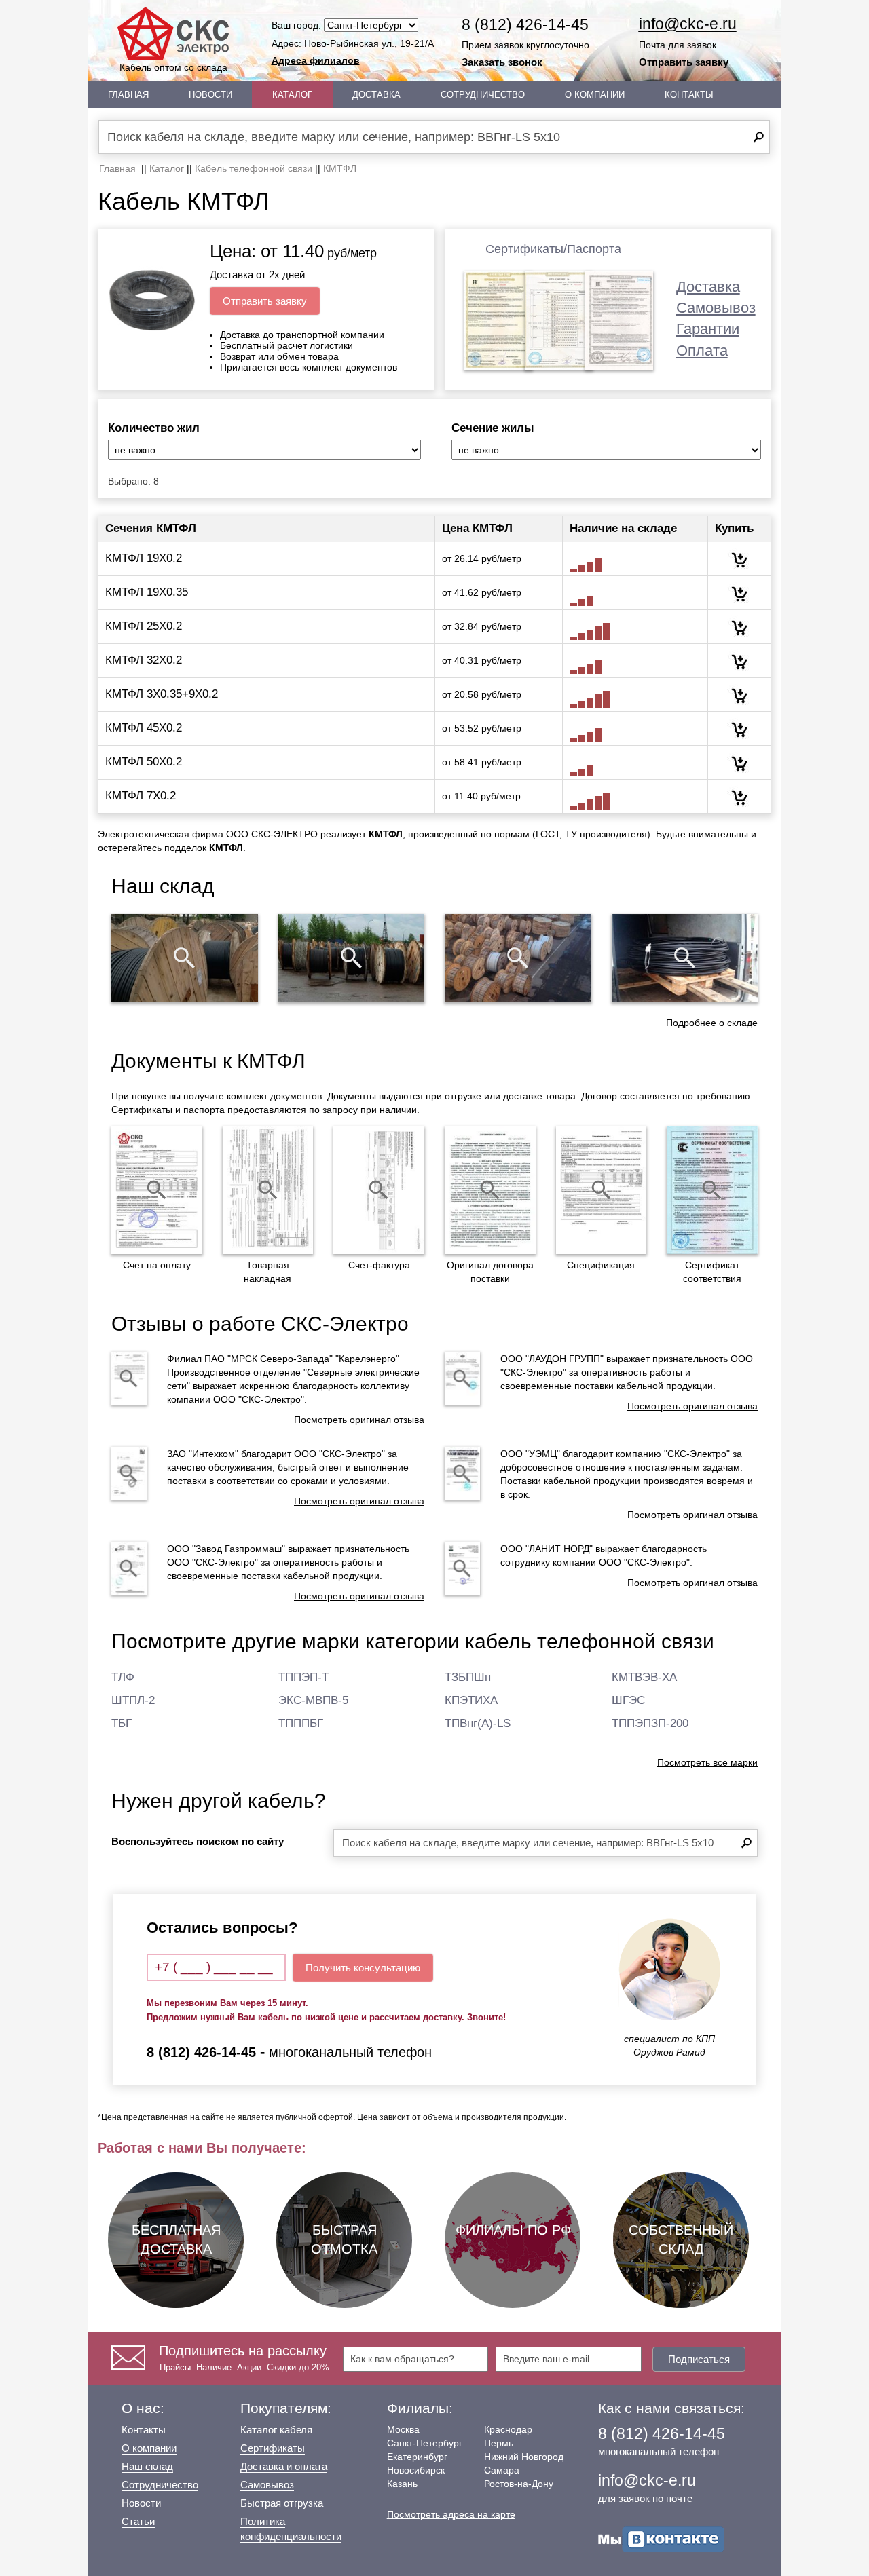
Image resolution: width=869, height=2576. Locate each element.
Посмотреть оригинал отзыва (359, 1420)
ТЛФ (123, 1677)
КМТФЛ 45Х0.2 (144, 728)
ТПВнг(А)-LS (478, 1723)
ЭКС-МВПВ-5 (313, 1700)
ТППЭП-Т (303, 1677)
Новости (210, 95)
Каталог (292, 95)
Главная (128, 95)
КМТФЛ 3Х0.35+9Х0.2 (162, 694)
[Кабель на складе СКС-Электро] (352, 958)
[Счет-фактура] (379, 1190)
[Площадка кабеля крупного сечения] (518, 958)
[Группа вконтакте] (661, 2538)
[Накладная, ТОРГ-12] (268, 1190)
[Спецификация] (602, 1190)
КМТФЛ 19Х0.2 (144, 558)
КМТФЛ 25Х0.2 (144, 626)
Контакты (689, 95)
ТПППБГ (301, 1723)
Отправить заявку (684, 62)
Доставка (376, 95)
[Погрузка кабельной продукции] (685, 958)
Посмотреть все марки (707, 1762)
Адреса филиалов (316, 60)
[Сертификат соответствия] (712, 1190)
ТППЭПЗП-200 (650, 1723)
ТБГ (122, 1723)
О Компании (595, 95)
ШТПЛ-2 (133, 1700)
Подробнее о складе (712, 1023)
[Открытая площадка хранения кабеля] (185, 958)
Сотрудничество (483, 95)
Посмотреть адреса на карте (451, 2514)
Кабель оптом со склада (173, 67)
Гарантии (708, 329)
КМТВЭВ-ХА (644, 1677)
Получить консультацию (363, 1968)
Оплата (702, 351)
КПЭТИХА (471, 1700)
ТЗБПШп (468, 1677)
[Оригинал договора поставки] (490, 1190)
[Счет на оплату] (157, 1190)
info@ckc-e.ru (688, 24)
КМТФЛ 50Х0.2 (144, 762)
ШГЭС (628, 1700)
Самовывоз (716, 308)
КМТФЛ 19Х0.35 (147, 592)
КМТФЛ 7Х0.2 (141, 796)
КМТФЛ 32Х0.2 (144, 660)
